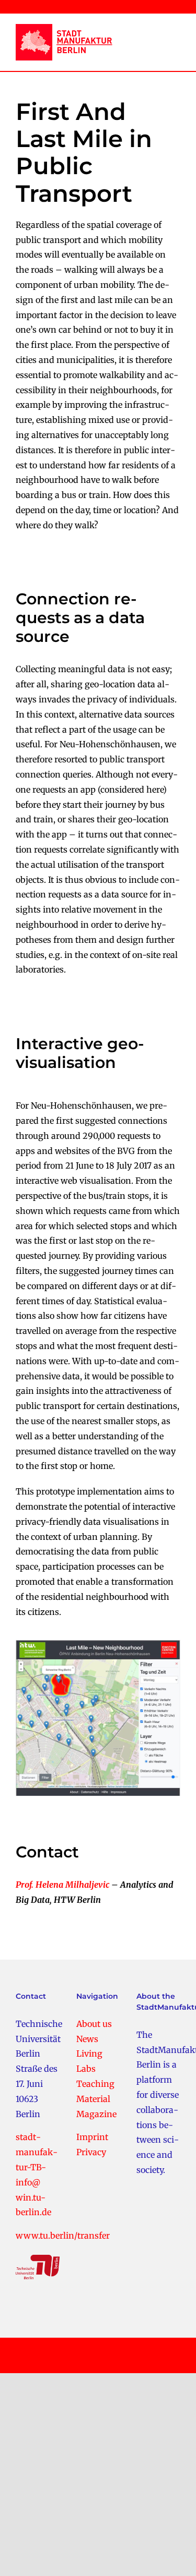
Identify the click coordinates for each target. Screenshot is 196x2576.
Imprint (92, 2137)
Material (93, 2099)
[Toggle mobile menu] (172, 36)
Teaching (95, 2084)
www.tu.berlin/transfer (63, 2235)
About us (94, 2024)
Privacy (91, 2152)
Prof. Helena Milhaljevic (62, 1885)
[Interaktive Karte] (98, 1644)
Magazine (96, 2114)
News (87, 2039)
